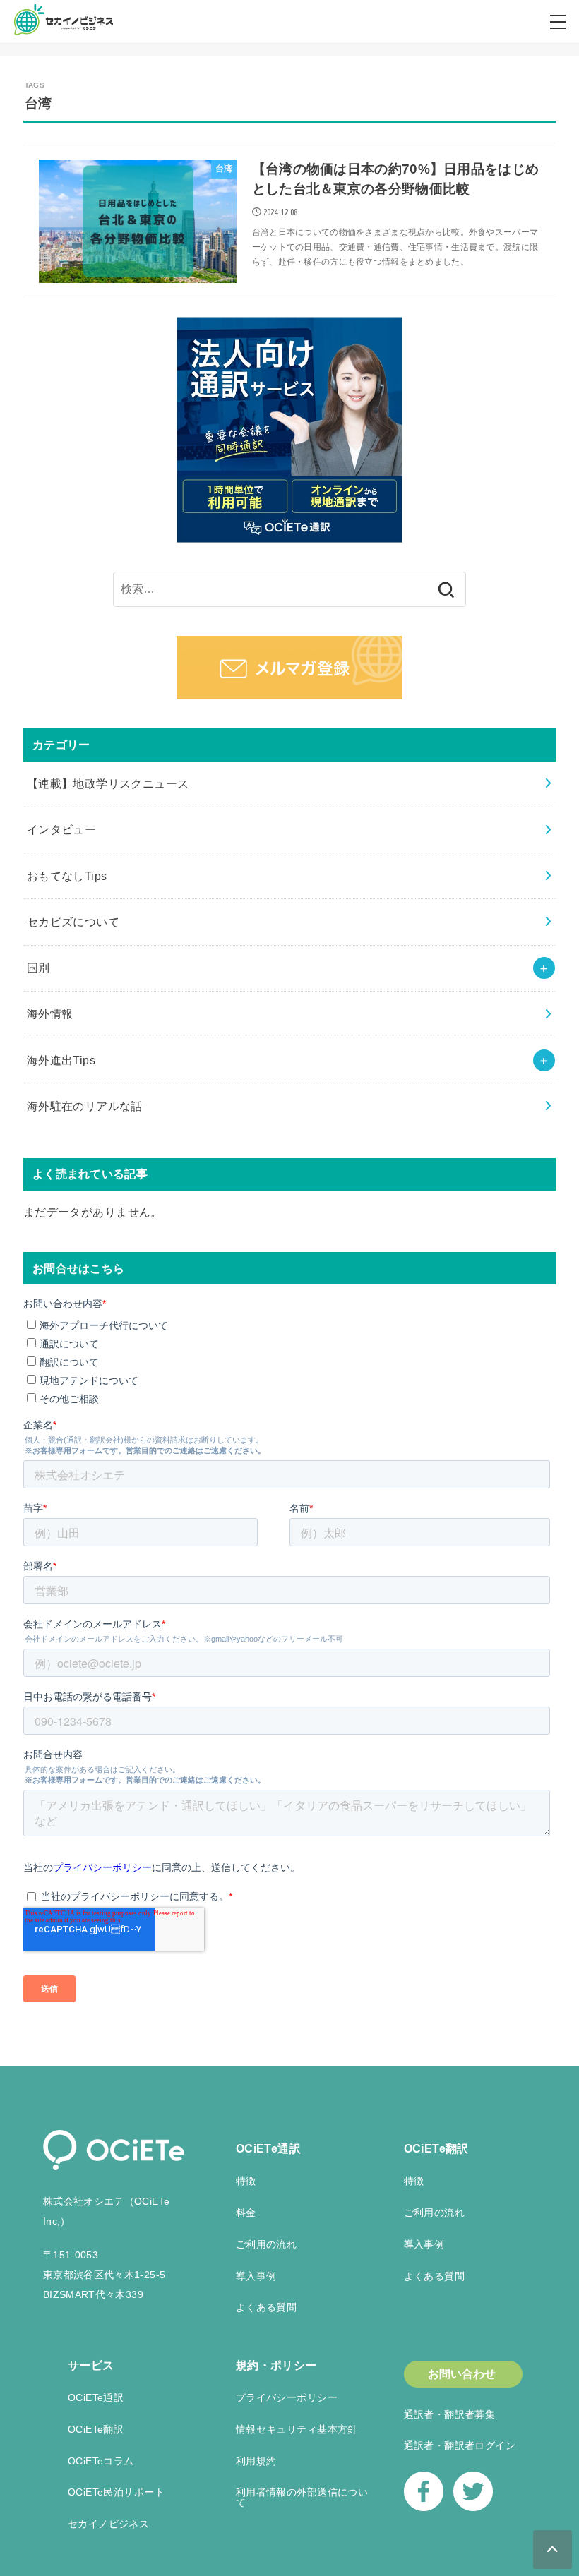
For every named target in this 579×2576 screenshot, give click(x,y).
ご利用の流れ (266, 2244)
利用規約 (256, 2461)
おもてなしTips (67, 876)
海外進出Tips (61, 1060)
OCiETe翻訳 (436, 2149)
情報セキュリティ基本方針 (297, 2429)
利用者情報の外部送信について (302, 2497)
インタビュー (61, 829)
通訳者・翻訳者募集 (450, 2414)
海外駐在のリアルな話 (85, 1106)
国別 (38, 968)
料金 (246, 2213)
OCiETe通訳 (268, 2149)
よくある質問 (266, 2307)
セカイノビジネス (108, 2524)
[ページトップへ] (553, 2550)
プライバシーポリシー (287, 2397)
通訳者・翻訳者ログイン (460, 2445)
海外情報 (50, 1013)
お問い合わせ (462, 2374)
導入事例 (256, 2276)
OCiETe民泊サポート (116, 2492)
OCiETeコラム (101, 2461)
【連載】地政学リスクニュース (108, 783)
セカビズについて (73, 922)
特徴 (246, 2181)
